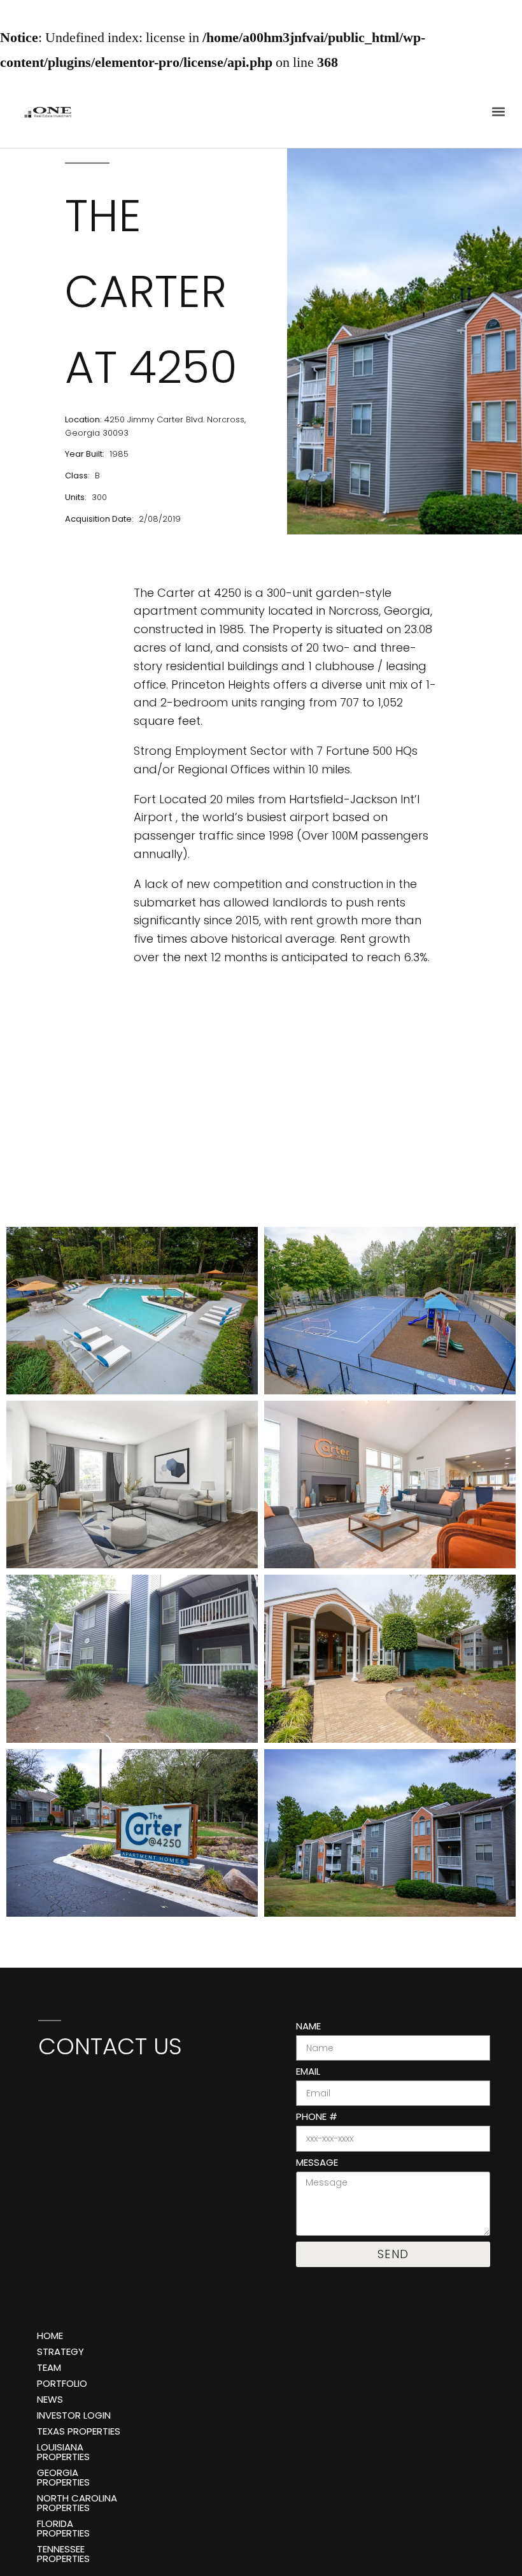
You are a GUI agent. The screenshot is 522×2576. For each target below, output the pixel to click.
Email (308, 2072)
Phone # (317, 2117)
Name (308, 2027)
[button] (499, 112)
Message (317, 2163)
